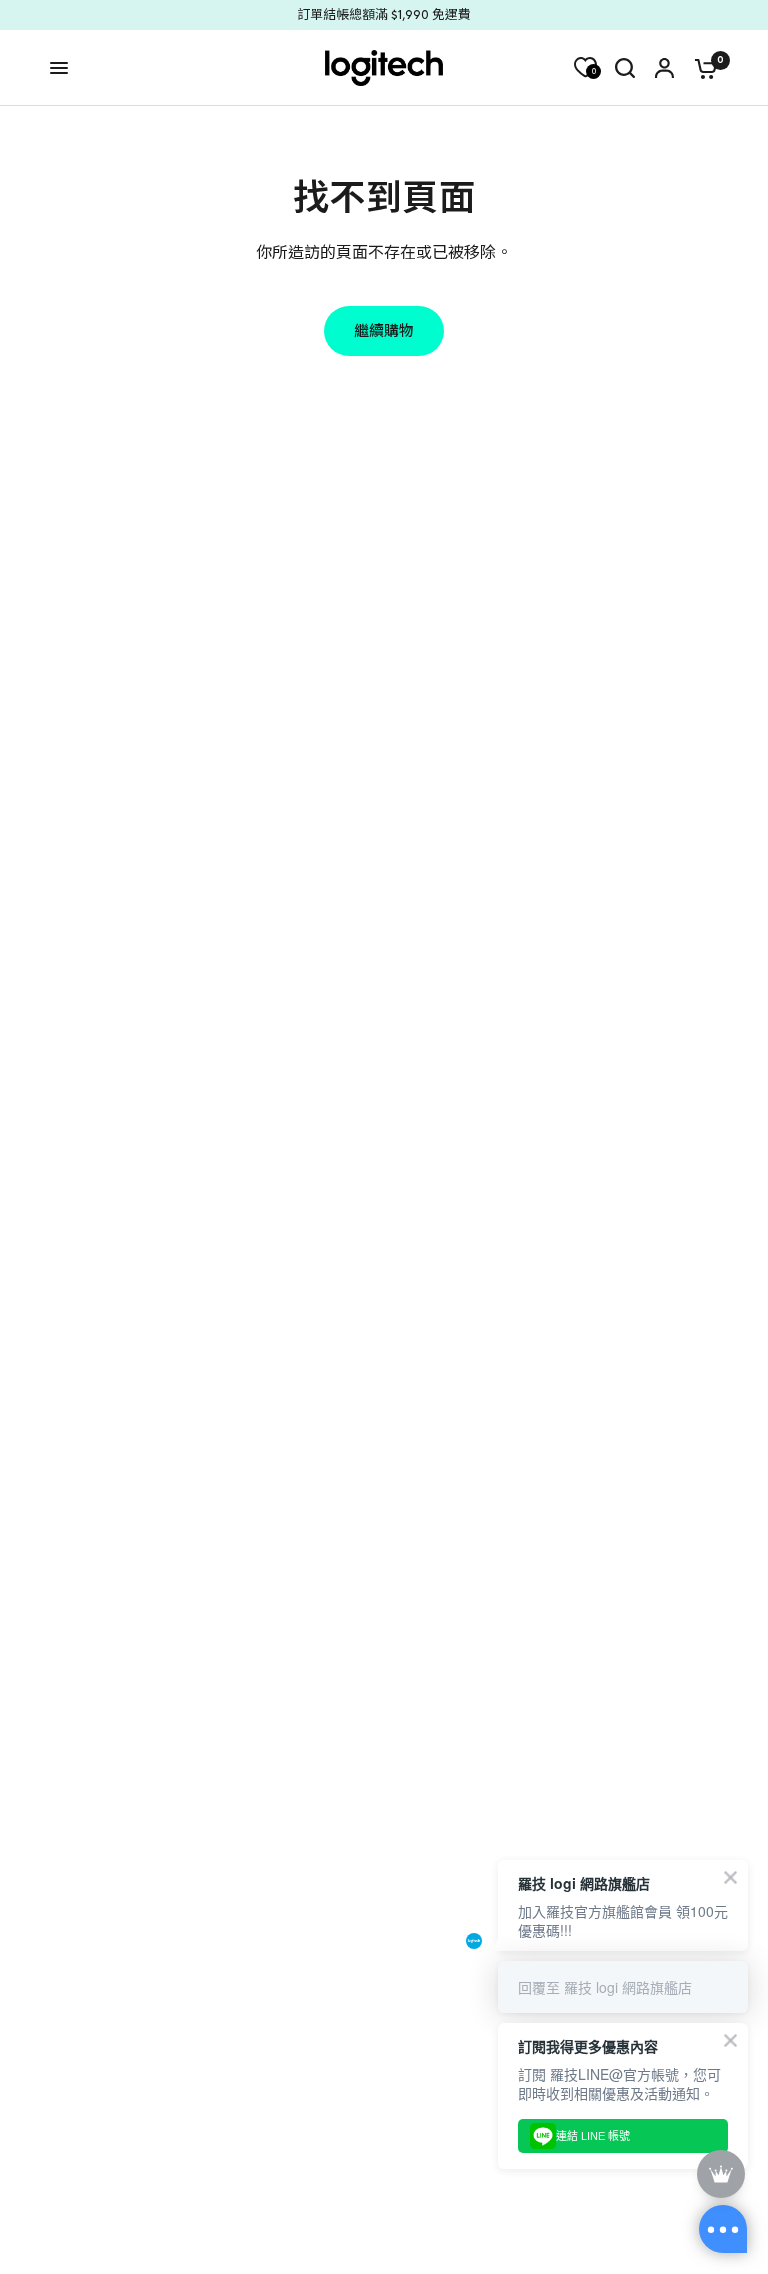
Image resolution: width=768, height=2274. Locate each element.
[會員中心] (664, 68)
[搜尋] (625, 68)
